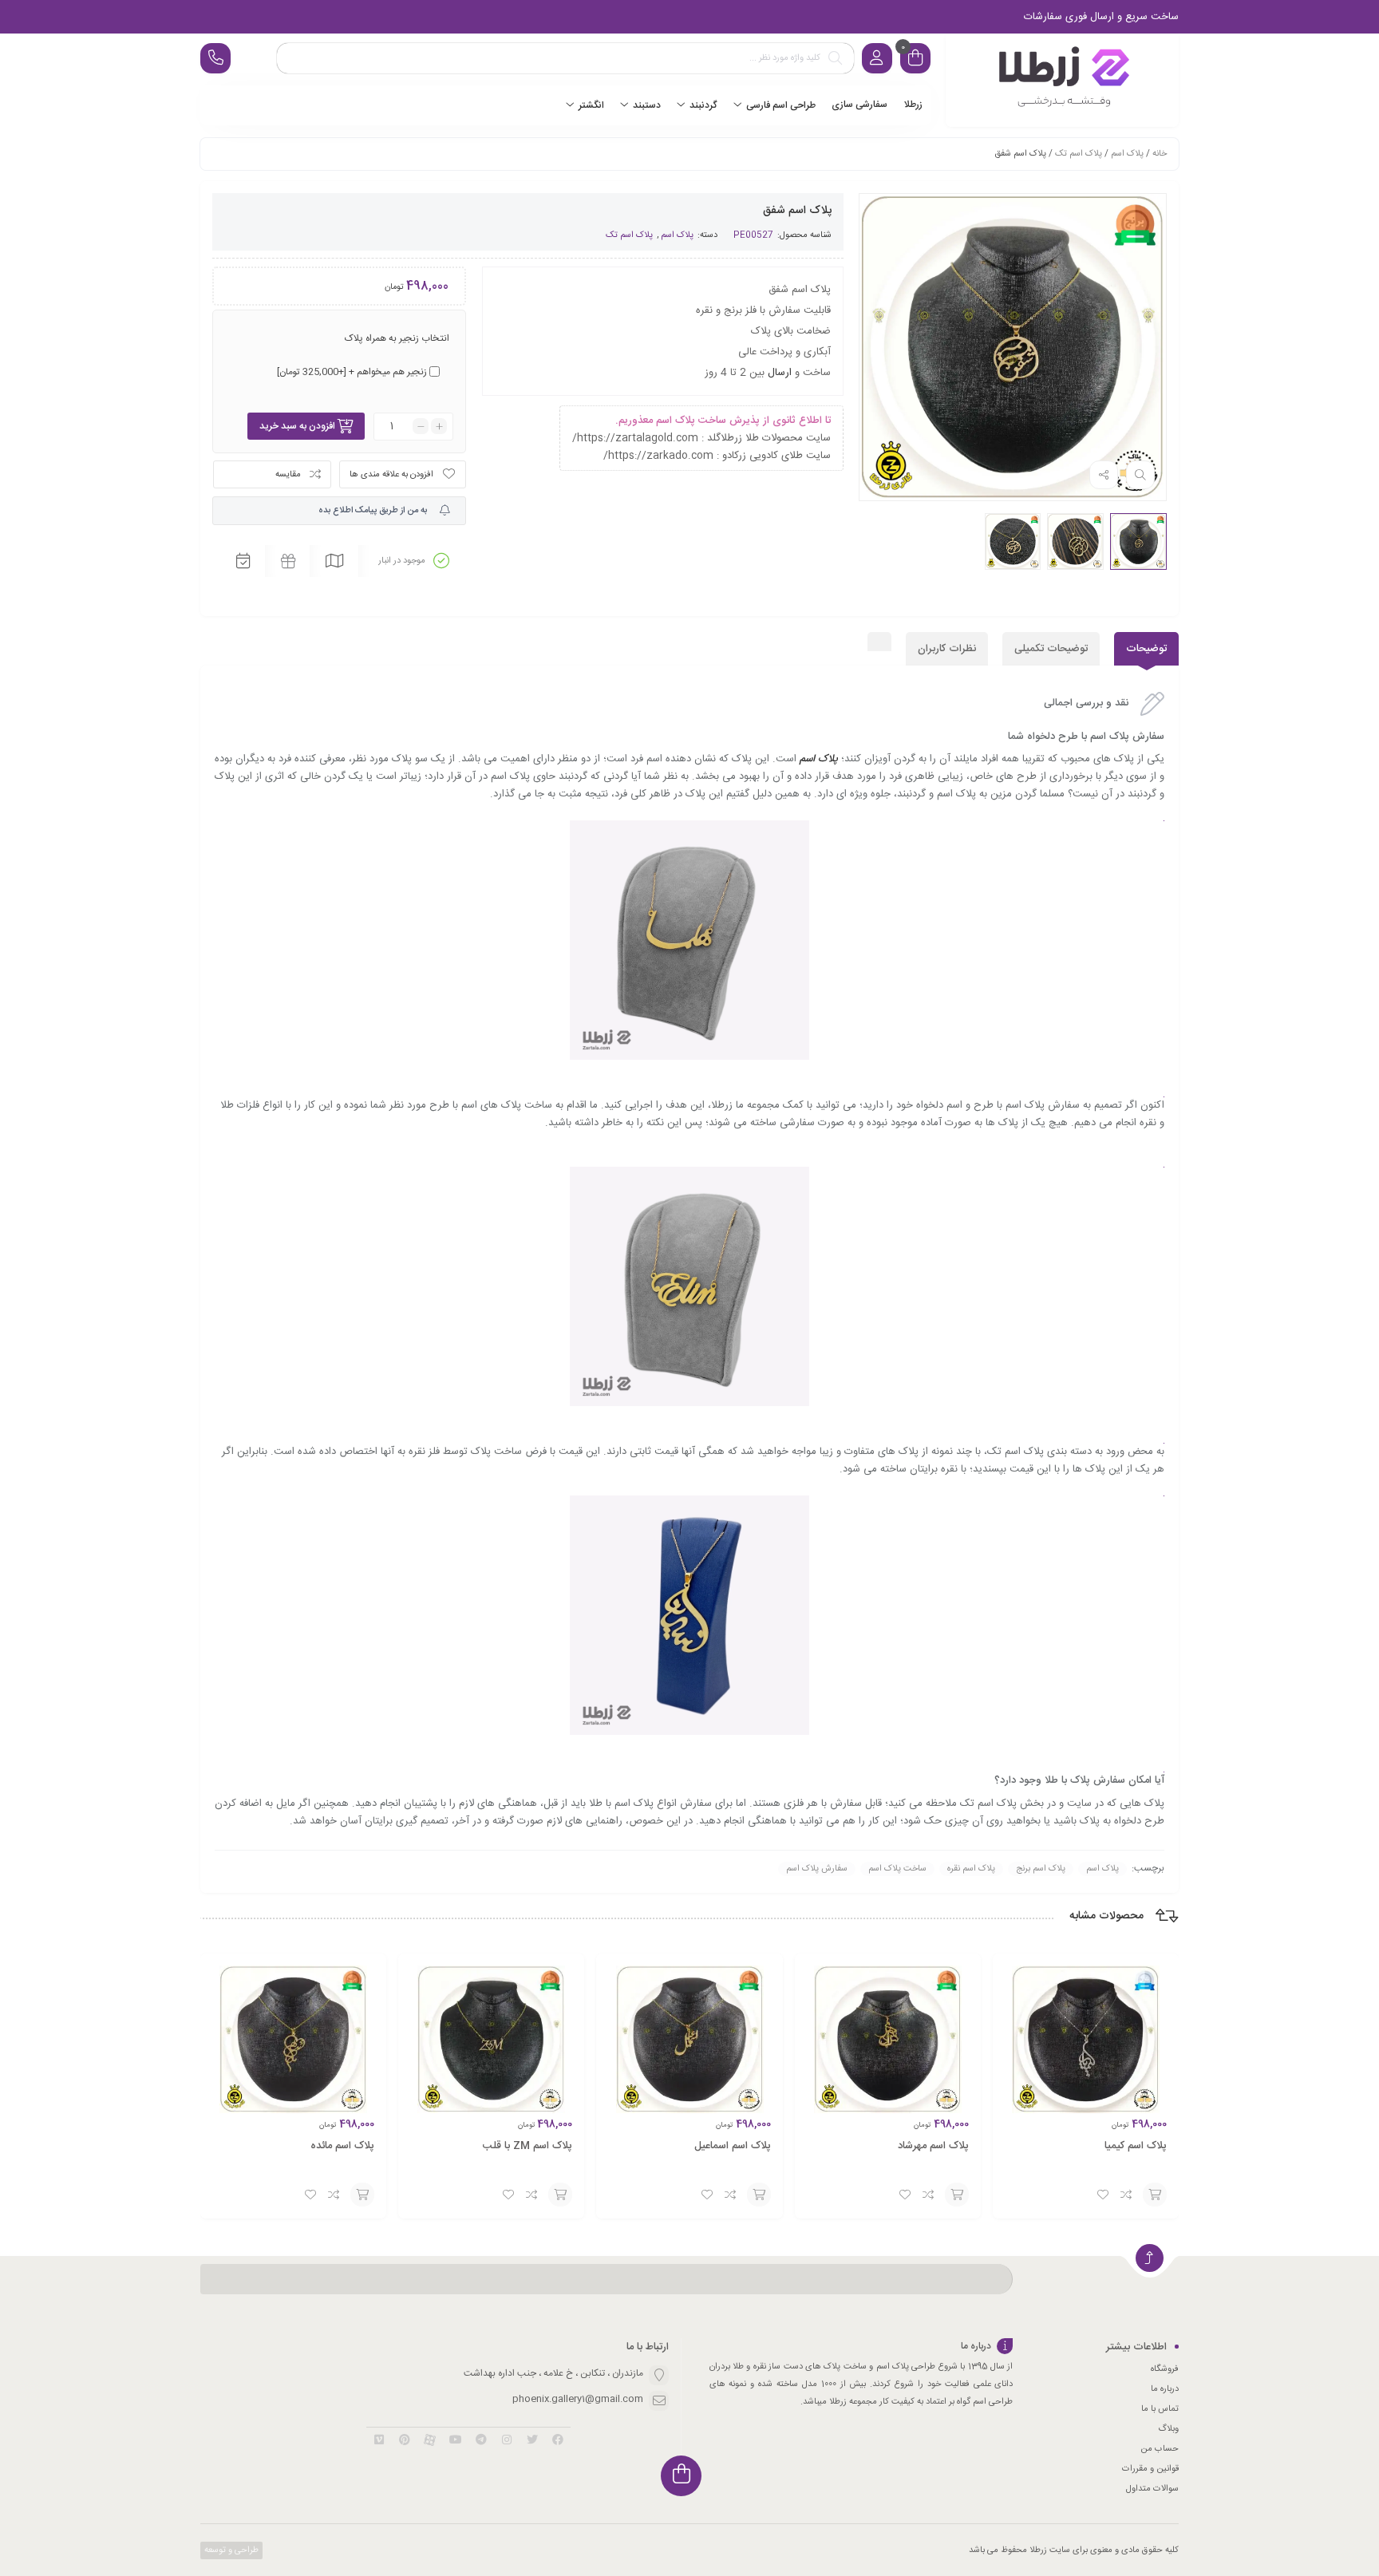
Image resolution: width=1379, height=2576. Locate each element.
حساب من (1160, 2449)
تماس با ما (1160, 2409)
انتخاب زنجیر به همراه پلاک (397, 338)
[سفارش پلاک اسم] (1062, 80)
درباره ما (1165, 2389)
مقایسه (288, 475)
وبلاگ (1168, 2429)
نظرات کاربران (947, 649)
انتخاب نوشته (1155, 2195)
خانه (1160, 154)
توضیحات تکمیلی (1051, 649)
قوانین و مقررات (1150, 2469)
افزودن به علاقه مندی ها (391, 475)
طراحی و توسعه (230, 2550)
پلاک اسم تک (1079, 154)
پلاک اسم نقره (971, 1869)
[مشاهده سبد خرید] (915, 60)
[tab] (1146, 649)
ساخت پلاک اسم (897, 1869)
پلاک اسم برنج (1041, 1869)
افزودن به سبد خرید (297, 426)
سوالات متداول (1152, 2489)
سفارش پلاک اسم (817, 1869)
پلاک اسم (1127, 154)
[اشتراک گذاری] (1104, 475)
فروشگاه (1165, 2369)
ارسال (780, 373)
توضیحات (1146, 649)
